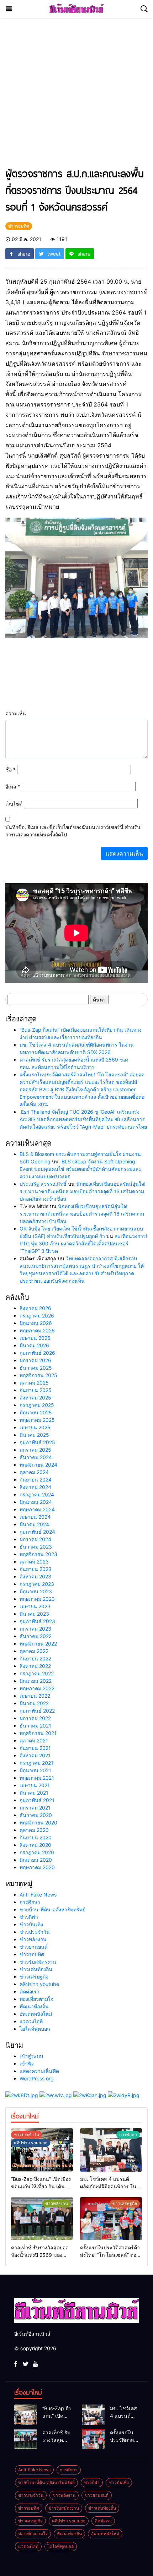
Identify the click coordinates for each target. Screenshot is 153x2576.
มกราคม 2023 (35, 1629)
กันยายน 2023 (36, 1569)
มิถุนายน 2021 (35, 1770)
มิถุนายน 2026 (36, 1323)
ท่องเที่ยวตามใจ (36, 1999)
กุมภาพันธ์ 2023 (37, 1621)
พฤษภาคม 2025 (37, 1420)
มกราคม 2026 (35, 1360)
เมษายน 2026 (35, 1338)
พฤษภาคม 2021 (37, 1778)
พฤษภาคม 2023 (37, 1599)
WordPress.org (37, 2078)
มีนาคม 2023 (34, 1614)
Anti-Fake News (38, 1895)
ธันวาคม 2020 (36, 1815)
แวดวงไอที (31, 2021)
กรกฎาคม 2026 (37, 1316)
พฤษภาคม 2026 (37, 1330)
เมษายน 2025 (35, 1427)
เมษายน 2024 (35, 1517)
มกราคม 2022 (35, 1718)
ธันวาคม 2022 (36, 1636)
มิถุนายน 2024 (36, 1502)
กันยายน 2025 (36, 1390)
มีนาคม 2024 (34, 1524)
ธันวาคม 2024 (36, 1457)
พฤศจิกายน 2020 (38, 1822)
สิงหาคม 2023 (35, 1576)
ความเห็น (16, 713)
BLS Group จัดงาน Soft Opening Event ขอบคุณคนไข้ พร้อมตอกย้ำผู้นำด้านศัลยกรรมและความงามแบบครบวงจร (81, 1169)
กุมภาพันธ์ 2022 (37, 1711)
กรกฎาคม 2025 (37, 1405)
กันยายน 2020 (36, 1837)
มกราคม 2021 (35, 1808)
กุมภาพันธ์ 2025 (37, 1442)
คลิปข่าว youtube (39, 1984)
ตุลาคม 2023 (34, 1562)
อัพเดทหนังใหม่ (36, 2014)
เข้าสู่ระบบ (31, 2056)
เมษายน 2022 (35, 1696)
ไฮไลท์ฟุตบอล (35, 2029)
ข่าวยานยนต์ (34, 1947)
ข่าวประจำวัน (35, 1932)
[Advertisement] (76, 96)
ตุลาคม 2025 (34, 1383)
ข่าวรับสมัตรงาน (38, 1962)
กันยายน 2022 (35, 1658)
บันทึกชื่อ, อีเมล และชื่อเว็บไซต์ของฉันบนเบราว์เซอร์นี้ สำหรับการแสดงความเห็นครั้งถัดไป (73, 831)
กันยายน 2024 (36, 1480)
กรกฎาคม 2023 (37, 1584)
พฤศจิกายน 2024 (38, 1465)
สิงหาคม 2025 (35, 1398)
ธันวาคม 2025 (36, 1368)
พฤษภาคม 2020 (37, 1867)
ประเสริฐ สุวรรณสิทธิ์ (43, 1184)
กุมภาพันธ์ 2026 (37, 1353)
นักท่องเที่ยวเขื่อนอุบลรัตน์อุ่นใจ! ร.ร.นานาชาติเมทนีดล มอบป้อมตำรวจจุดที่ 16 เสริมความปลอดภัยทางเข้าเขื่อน (83, 1191)
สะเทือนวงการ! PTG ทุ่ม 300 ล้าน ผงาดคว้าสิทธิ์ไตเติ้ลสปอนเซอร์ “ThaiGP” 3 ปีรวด (83, 1243)
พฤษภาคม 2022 (37, 1688)
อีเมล (13, 787)
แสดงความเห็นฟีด (39, 2071)
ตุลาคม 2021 (34, 1740)
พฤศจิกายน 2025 (38, 1375)
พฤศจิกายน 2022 (38, 1644)
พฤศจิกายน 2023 (38, 1554)
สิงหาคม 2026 (35, 1308)
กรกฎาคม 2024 (37, 1494)
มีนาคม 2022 (34, 1703)
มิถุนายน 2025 (36, 1412)
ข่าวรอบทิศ (32, 1954)
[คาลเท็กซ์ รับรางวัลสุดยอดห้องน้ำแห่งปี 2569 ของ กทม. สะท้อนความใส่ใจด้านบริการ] (42, 2219)
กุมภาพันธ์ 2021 (37, 1800)
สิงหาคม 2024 (35, 1487)
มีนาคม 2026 (34, 1345)
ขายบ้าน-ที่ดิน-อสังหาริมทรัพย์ (52, 1909)
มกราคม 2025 (35, 1450)
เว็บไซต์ (14, 804)
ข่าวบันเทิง (31, 1924)
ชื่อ (10, 769)
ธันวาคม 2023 (36, 1547)
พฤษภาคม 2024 (37, 1509)
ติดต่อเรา (30, 1991)
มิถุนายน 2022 (36, 1681)
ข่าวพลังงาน (33, 1939)
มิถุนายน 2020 (36, 1860)
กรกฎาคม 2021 (36, 1763)
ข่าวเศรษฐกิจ (34, 1977)
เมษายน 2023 (35, 1606)
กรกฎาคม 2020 (37, 1852)
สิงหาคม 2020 (35, 1845)
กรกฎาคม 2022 (37, 1673)
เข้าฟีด (27, 2064)
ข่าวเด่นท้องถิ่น (36, 1969)
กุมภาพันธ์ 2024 (37, 1532)
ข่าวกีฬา (29, 1917)
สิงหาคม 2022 (35, 1666)
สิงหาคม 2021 (35, 1755)
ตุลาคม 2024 (34, 1472)
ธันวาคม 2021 (35, 1726)
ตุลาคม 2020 (34, 1830)
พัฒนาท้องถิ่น (34, 2006)
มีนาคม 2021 (34, 1793)
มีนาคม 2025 (34, 1435)
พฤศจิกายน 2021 (38, 1733)
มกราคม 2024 (35, 1539)
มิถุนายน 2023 (36, 1591)
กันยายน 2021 (35, 1748)
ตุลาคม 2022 (34, 1651)
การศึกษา (30, 1902)
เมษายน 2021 (35, 1785)
